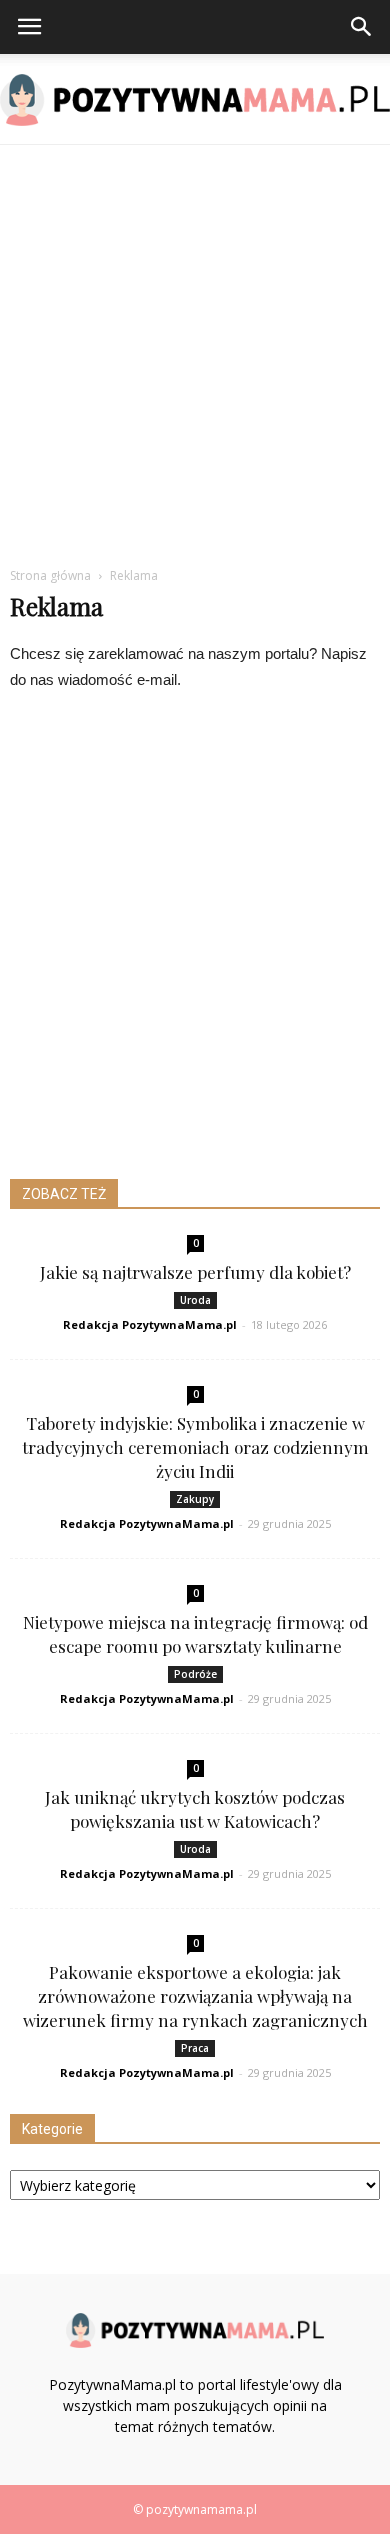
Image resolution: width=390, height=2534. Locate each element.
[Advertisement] (195, 350)
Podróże (195, 1674)
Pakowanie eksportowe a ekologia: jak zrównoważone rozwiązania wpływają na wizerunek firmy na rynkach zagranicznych (195, 1996)
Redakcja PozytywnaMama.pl (150, 1324)
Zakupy (195, 1499)
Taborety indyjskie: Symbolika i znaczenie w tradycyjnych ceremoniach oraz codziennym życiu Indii (195, 1447)
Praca (195, 2048)
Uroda (195, 1300)
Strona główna (50, 575)
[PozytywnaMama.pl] (195, 100)
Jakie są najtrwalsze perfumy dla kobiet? (195, 1272)
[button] (362, 27)
